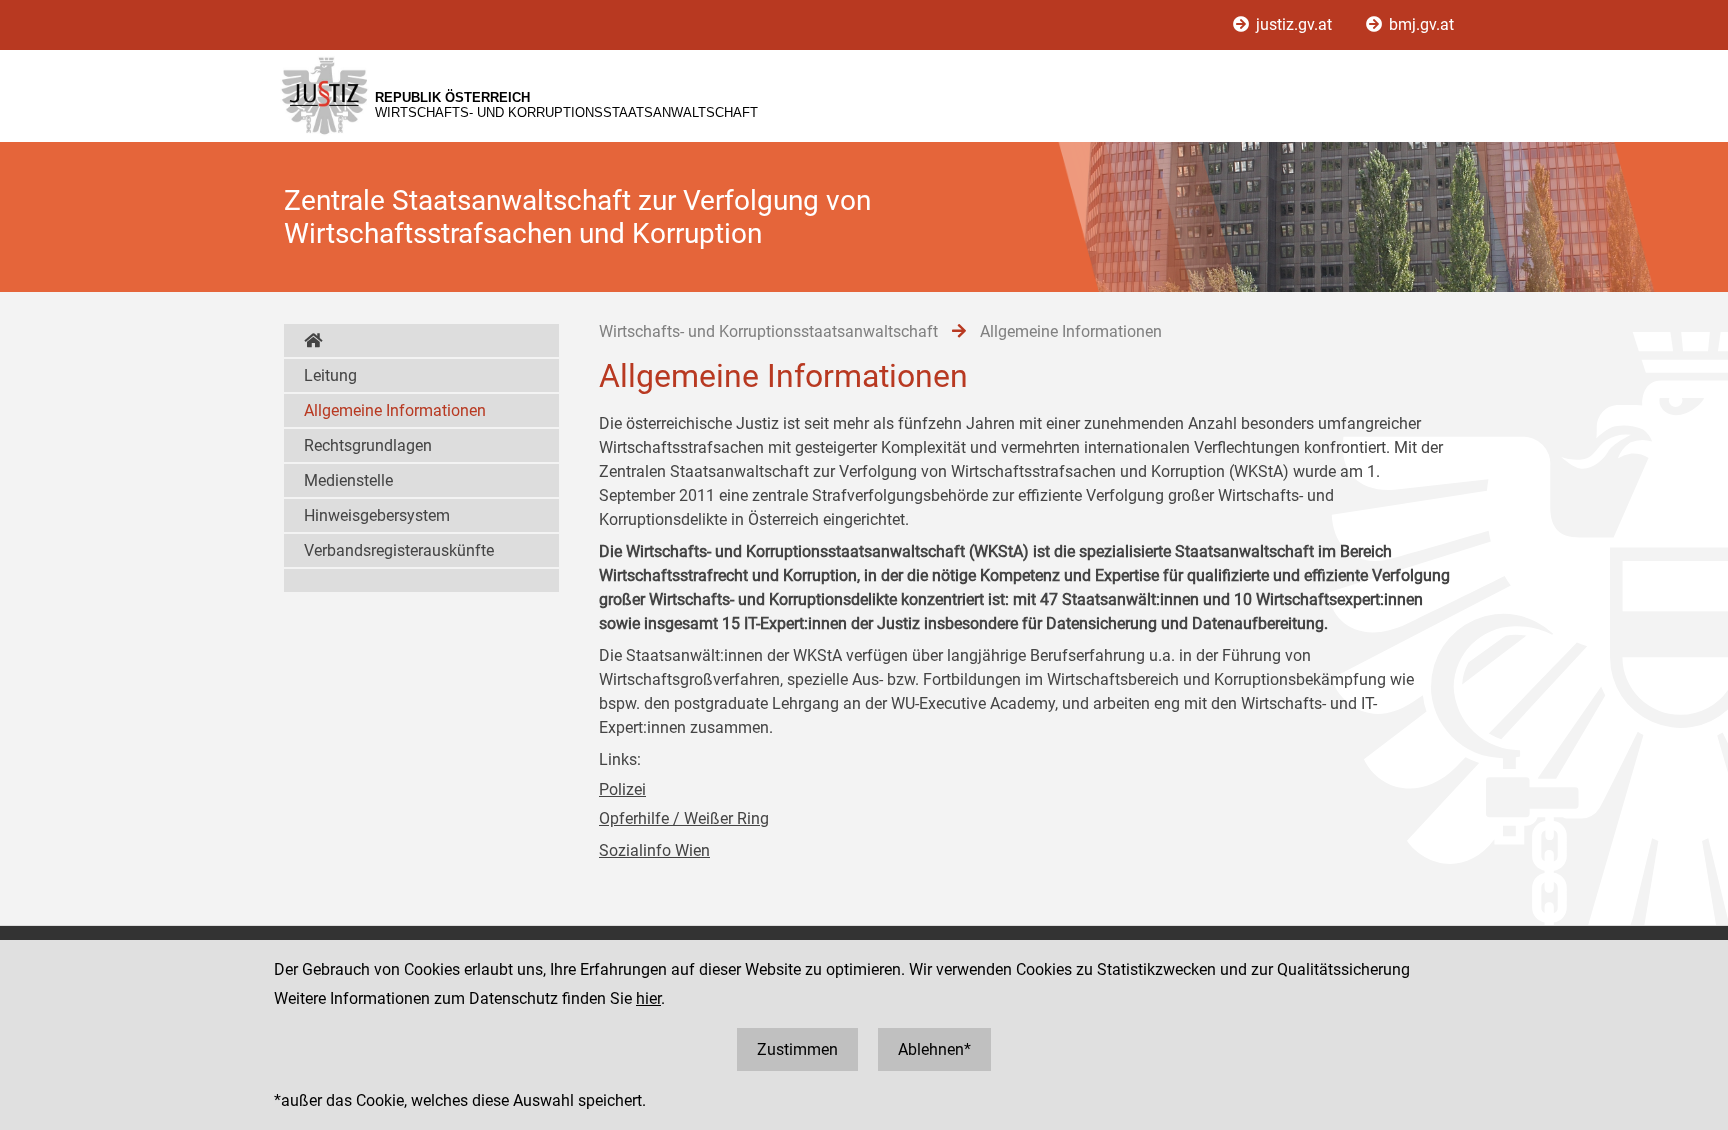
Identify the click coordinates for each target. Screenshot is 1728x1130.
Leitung (330, 375)
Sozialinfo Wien (654, 850)
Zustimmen (797, 1049)
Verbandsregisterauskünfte (399, 550)
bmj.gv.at (1419, 24)
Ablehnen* (934, 1049)
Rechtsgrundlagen (368, 445)
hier (648, 998)
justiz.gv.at (1294, 24)
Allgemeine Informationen (395, 410)
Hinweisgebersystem (377, 515)
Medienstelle (348, 480)
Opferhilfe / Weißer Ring (684, 818)
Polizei (622, 789)
